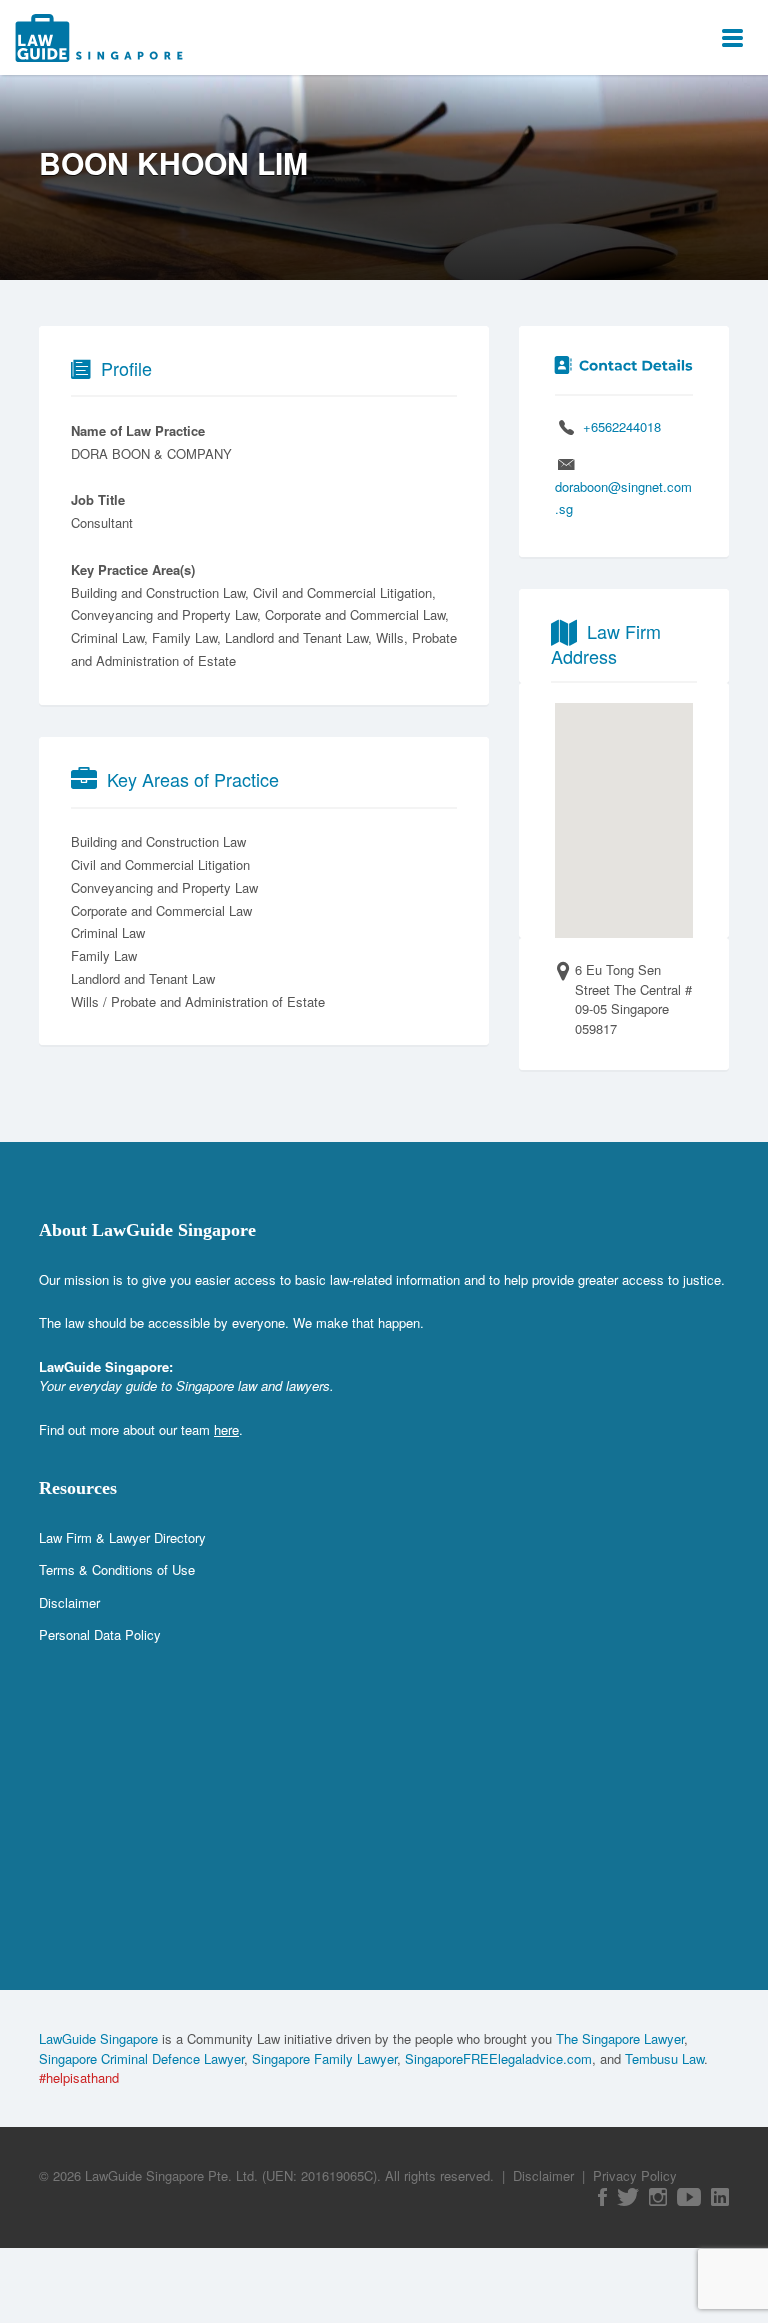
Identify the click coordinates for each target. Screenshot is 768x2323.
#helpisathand (79, 2077)
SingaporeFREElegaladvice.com (498, 2058)
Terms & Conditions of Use (117, 1569)
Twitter (628, 2197)
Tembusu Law (664, 2058)
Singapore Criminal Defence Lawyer (141, 2058)
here (226, 1429)
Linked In (720, 2197)
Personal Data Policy (100, 1634)
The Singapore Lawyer (620, 2038)
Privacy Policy (635, 2175)
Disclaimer (69, 1602)
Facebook (602, 2197)
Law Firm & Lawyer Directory (122, 1537)
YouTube (689, 2197)
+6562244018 (622, 426)
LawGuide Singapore (98, 2038)
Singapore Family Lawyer (324, 2058)
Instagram (658, 2197)
